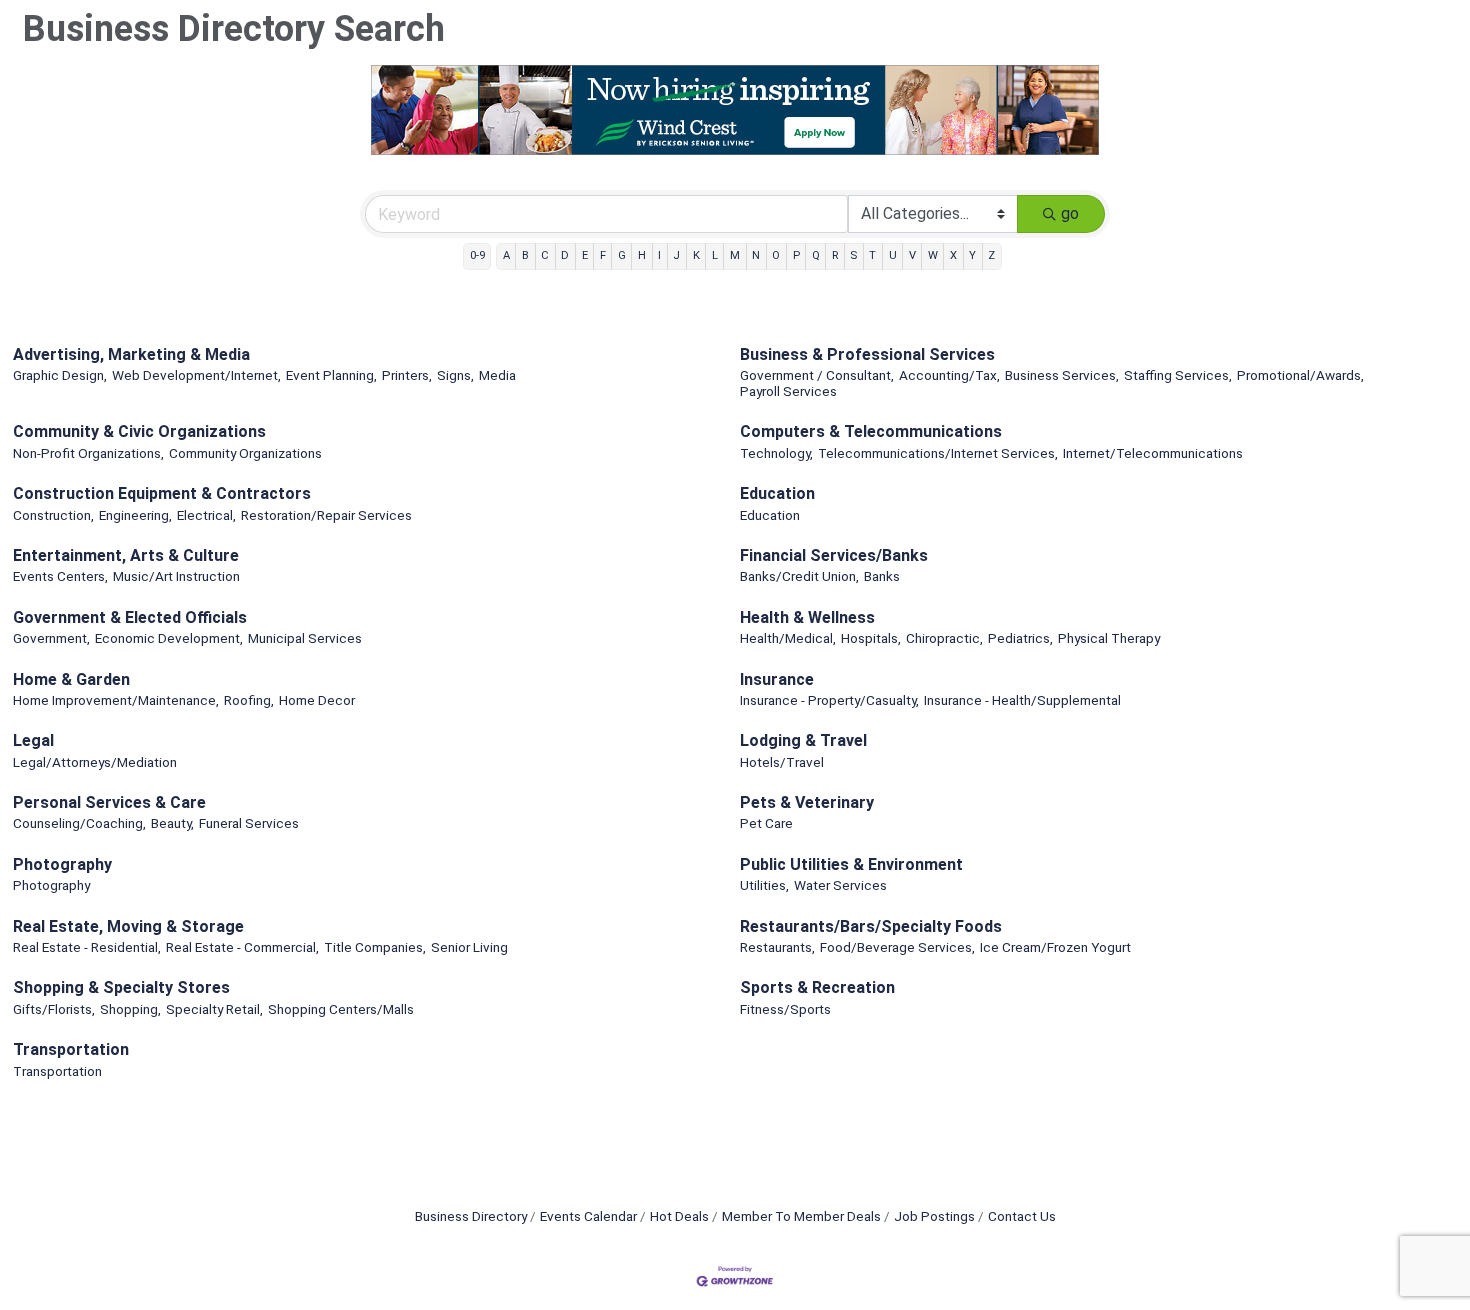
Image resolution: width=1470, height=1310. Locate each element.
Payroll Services (788, 391)
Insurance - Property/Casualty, (829, 700)
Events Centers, (60, 576)
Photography (62, 864)
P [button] (796, 255)
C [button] (545, 255)
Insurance (777, 679)
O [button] (776, 255)
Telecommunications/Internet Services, (938, 453)
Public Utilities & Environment (851, 864)
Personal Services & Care (109, 802)
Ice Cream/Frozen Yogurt (1055, 947)
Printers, (407, 375)
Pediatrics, (1020, 638)
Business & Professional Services (867, 354)
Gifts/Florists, (54, 1009)
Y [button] (972, 255)
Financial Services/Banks (834, 555)
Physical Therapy (1109, 638)
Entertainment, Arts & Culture (126, 555)
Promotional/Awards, (1300, 375)
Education (777, 493)
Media (497, 375)
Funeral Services (249, 823)
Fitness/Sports (785, 1009)
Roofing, (249, 700)
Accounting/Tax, (949, 375)
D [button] (565, 255)
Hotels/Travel (782, 762)
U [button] (893, 255)
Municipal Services (305, 638)
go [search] (1070, 213)
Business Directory (471, 1216)
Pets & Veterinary (807, 802)
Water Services (840, 885)
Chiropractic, (944, 638)
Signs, (455, 375)
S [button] (853, 255)
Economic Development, (169, 638)
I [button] (659, 255)
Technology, (776, 453)
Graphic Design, (60, 375)
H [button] (642, 255)
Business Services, (1062, 375)
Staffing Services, (1178, 375)
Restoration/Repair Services (326, 515)
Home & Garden (71, 679)
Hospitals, (871, 638)
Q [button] (816, 255)
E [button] (585, 255)
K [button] (696, 255)
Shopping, (130, 1009)
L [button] (715, 255)
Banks (882, 576)
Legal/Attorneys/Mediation (95, 762)
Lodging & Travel (803, 740)
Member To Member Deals (801, 1216)
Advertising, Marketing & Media (131, 354)
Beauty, (172, 823)
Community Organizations (245, 453)
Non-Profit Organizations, (88, 453)
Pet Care (766, 823)
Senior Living (469, 947)
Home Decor (317, 700)
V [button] (912, 255)
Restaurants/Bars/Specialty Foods (871, 926)
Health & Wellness (807, 617)
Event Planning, (331, 375)
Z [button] (991, 255)
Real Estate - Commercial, (242, 947)
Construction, (53, 515)
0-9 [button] (477, 255)
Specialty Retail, (214, 1009)
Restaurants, (777, 947)
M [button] (735, 255)
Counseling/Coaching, (79, 823)
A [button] (506, 255)
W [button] (933, 255)
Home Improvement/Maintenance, (116, 700)
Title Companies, (375, 947)
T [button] (872, 255)
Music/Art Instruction (176, 576)
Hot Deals (679, 1216)
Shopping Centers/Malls (341, 1009)
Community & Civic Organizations (139, 431)
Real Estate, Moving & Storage (128, 926)
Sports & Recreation (817, 987)
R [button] (835, 255)
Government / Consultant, (817, 375)
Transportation (71, 1049)
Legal (33, 740)
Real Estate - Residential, (87, 947)
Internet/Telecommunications (1153, 453)
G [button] (622, 255)
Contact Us (1022, 1216)
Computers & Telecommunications (871, 431)
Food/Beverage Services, (897, 947)
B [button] (525, 255)
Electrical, (206, 515)
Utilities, (764, 885)
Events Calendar (588, 1216)
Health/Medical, (788, 638)
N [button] (756, 255)
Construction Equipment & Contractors (162, 493)
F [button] (603, 255)
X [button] (953, 255)
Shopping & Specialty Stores (121, 987)
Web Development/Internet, (196, 375)
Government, (51, 638)
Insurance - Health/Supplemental (1022, 700)
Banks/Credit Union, (799, 576)
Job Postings (934, 1216)
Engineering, (135, 515)
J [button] (676, 255)
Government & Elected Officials (130, 617)
